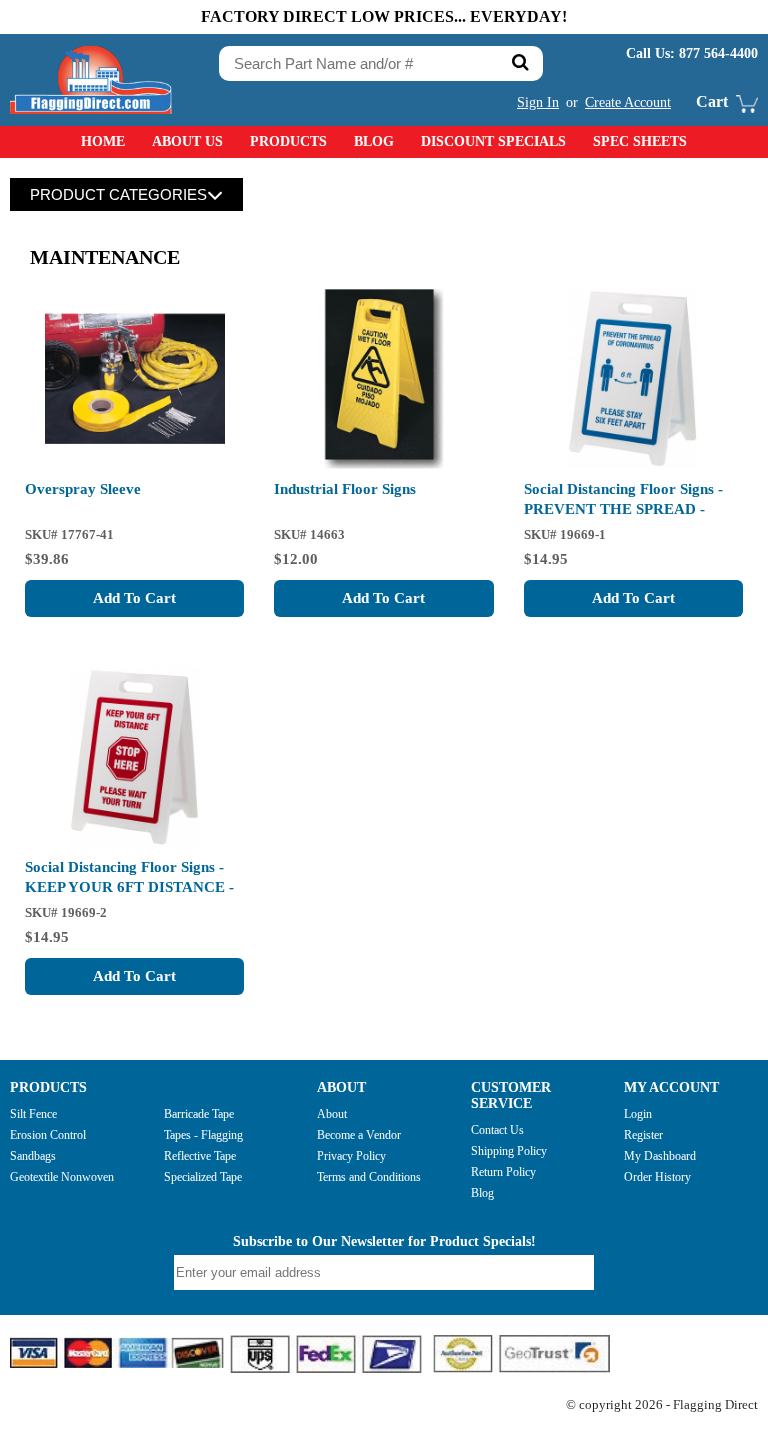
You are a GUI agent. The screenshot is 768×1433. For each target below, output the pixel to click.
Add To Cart (134, 598)
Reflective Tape (200, 1156)
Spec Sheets (640, 141)
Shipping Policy (509, 1151)
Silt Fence (33, 1114)
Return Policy (503, 1172)
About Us (187, 141)
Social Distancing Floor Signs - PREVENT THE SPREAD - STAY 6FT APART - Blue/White (627, 509)
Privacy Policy (351, 1156)
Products (288, 141)
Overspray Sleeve (83, 489)
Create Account (628, 102)
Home (103, 141)
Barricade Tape (199, 1114)
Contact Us (497, 1130)
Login (638, 1114)
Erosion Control (48, 1135)
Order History (657, 1177)
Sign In (538, 102)
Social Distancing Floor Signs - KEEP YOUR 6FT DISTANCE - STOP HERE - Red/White (129, 887)
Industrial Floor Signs (345, 489)
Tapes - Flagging (203, 1135)
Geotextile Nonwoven (62, 1177)
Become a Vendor (359, 1135)
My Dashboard (660, 1156)
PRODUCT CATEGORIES (118, 194)
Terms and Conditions (369, 1177)
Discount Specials (493, 141)
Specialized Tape (203, 1177)
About (332, 1114)
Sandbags (33, 1156)
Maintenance (105, 257)
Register (643, 1135)
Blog (374, 141)
